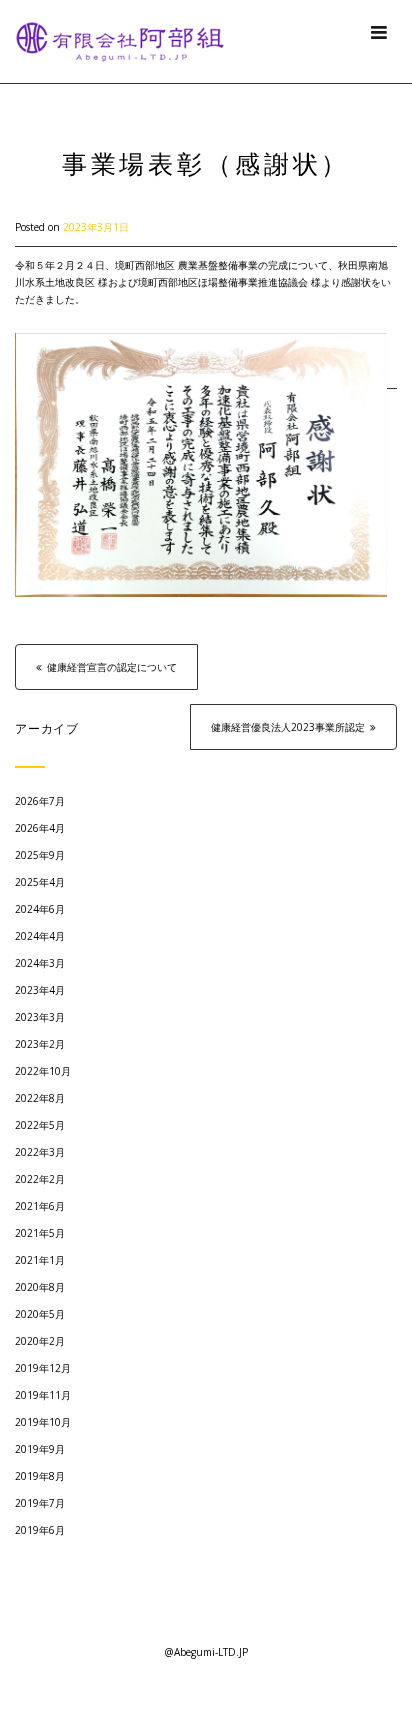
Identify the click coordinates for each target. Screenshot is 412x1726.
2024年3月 (40, 963)
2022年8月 (40, 1098)
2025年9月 (40, 855)
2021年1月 (40, 1260)
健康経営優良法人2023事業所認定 (288, 727)
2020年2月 (40, 1341)
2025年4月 (40, 882)
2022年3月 (40, 1152)
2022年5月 (40, 1125)
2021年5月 (40, 1233)
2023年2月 (40, 1044)
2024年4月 (40, 936)
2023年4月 (40, 990)
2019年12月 (43, 1368)
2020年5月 (40, 1314)
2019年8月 (40, 1476)
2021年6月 (40, 1206)
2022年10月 (43, 1071)
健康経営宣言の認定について (112, 667)
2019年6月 (40, 1530)
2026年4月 (40, 828)
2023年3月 (40, 1017)
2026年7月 (40, 801)
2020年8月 (40, 1287)
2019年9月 (40, 1449)
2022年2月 (40, 1179)
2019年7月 (40, 1503)
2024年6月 (40, 909)
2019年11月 (43, 1395)
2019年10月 (43, 1422)
